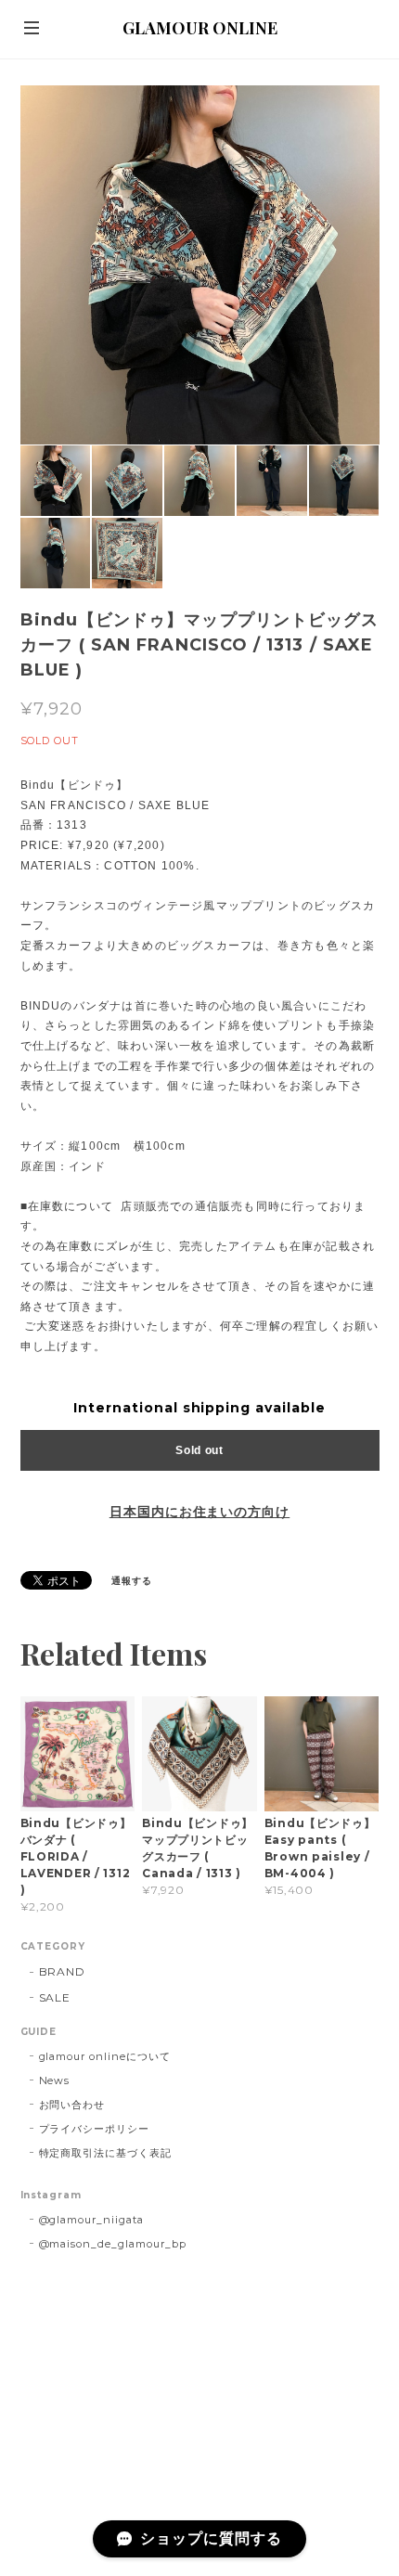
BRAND (63, 1971)
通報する (132, 1581)
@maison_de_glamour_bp (113, 2244)
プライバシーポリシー (95, 2129)
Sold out (199, 1450)
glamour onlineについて (105, 2056)
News (55, 2080)
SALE (55, 1997)
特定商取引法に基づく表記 (106, 2153)
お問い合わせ (72, 2105)
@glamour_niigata (91, 2220)
